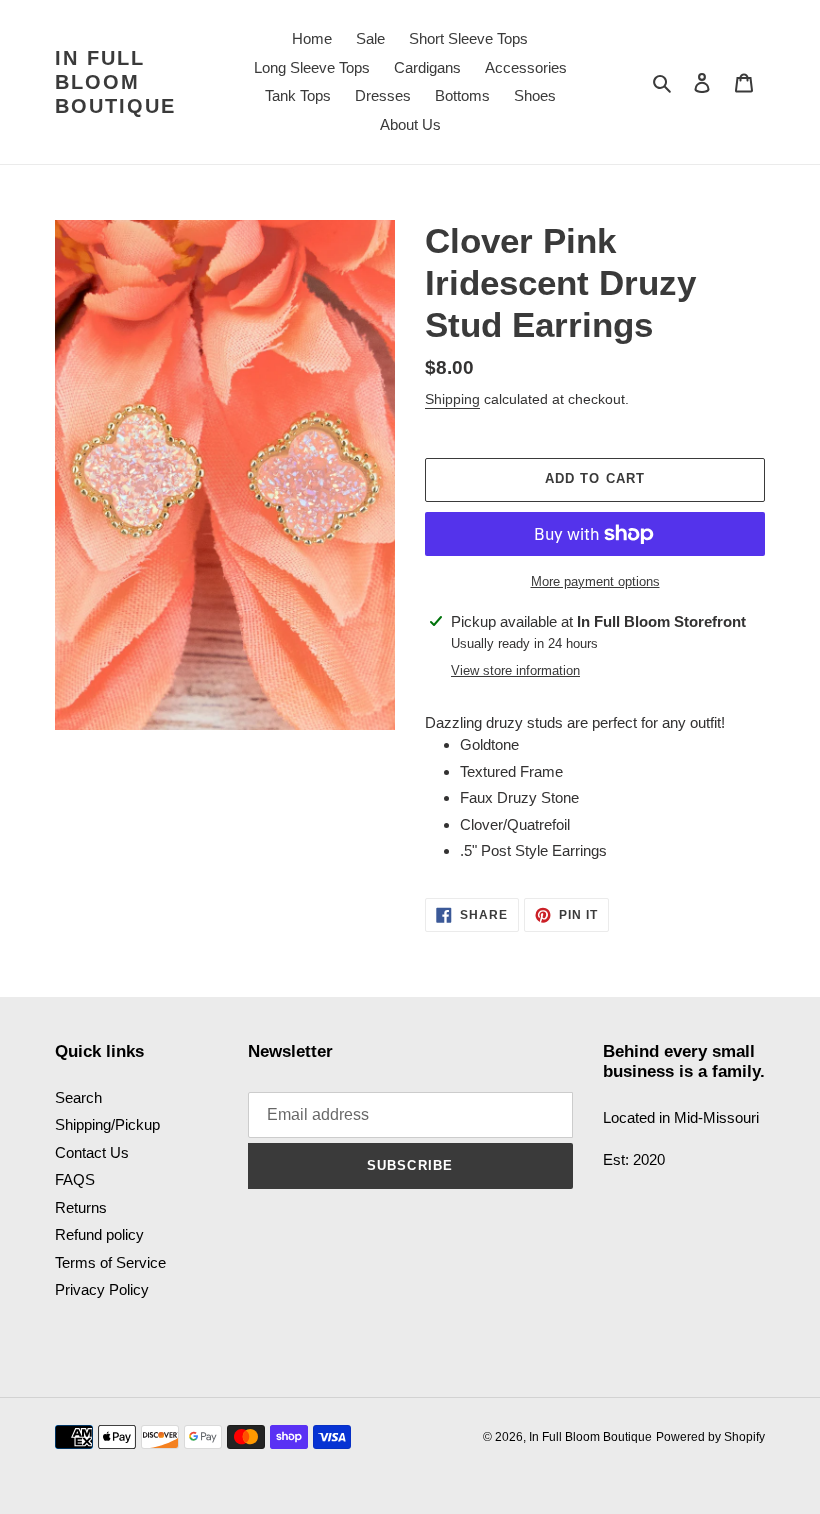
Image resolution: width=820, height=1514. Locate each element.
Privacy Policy (102, 1289)
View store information (515, 670)
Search (78, 1097)
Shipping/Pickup (107, 1124)
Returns (81, 1207)
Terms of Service (110, 1262)
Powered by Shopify (710, 1437)
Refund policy (99, 1234)
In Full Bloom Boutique (115, 82)
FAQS (75, 1179)
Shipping (452, 399)
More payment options (595, 581)
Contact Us (92, 1152)
